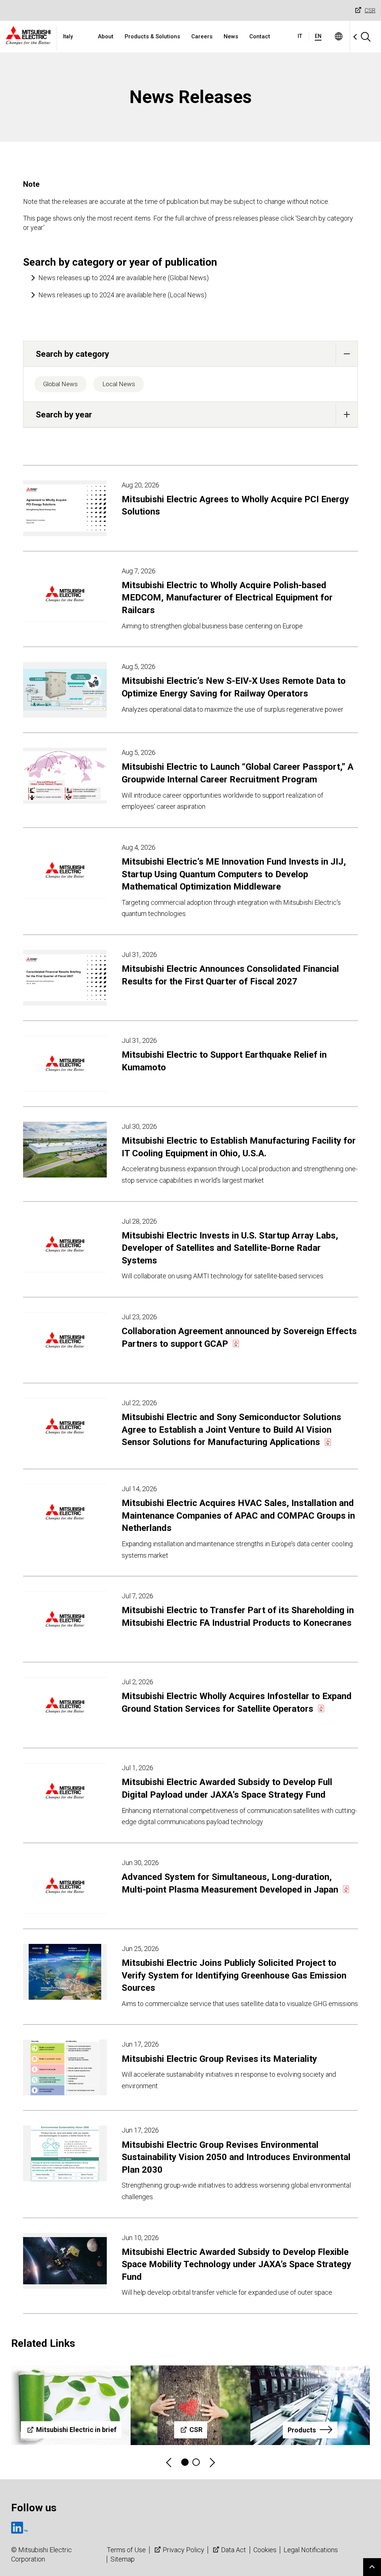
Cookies (265, 2550)
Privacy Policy (183, 2550)
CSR (370, 10)
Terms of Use (126, 2550)
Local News (119, 384)
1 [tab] (185, 2462)
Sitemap (123, 2559)
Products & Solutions (152, 36)
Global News (60, 384)
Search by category (72, 354)
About (106, 36)
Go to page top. (372, 2567)
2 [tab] (196, 2462)
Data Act (233, 2550)
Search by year (64, 414)
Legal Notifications (311, 2550)
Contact (260, 36)
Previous (169, 2462)
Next (212, 2462)
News (231, 36)
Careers (202, 36)
